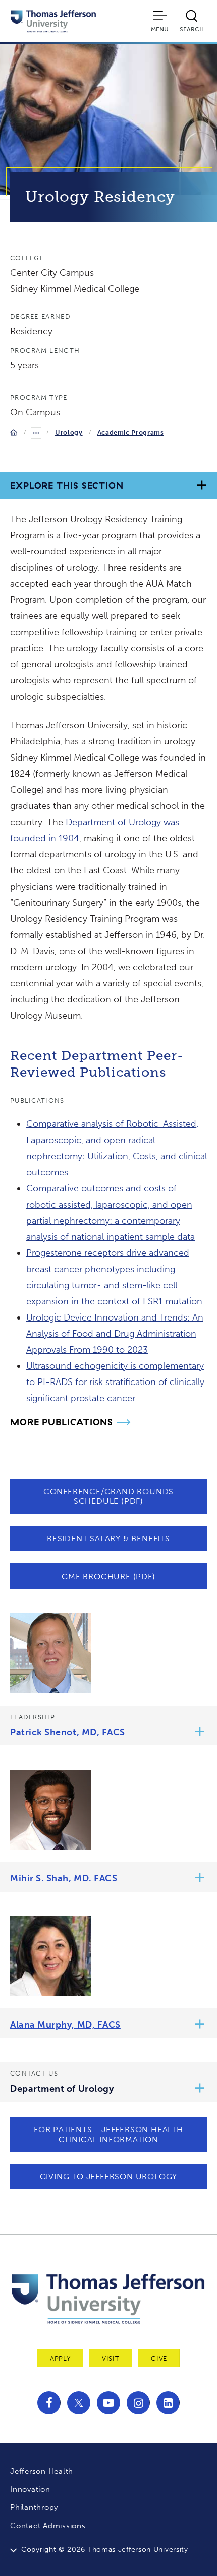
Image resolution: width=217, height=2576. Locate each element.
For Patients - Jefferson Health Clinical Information (108, 2134)
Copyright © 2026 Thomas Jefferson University (105, 2550)
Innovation (30, 2489)
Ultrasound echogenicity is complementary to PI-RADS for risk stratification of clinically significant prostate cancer (115, 1382)
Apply (60, 2359)
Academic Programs (131, 433)
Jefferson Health (42, 2471)
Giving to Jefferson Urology (109, 2177)
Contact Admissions (48, 2526)
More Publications (62, 1422)
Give (159, 2359)
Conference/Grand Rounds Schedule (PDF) (108, 1496)
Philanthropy (34, 2507)
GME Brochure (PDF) (108, 1576)
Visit (111, 2359)
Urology (69, 433)
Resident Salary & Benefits (108, 1538)
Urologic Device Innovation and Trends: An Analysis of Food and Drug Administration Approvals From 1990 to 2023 (115, 1334)
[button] (200, 1733)
